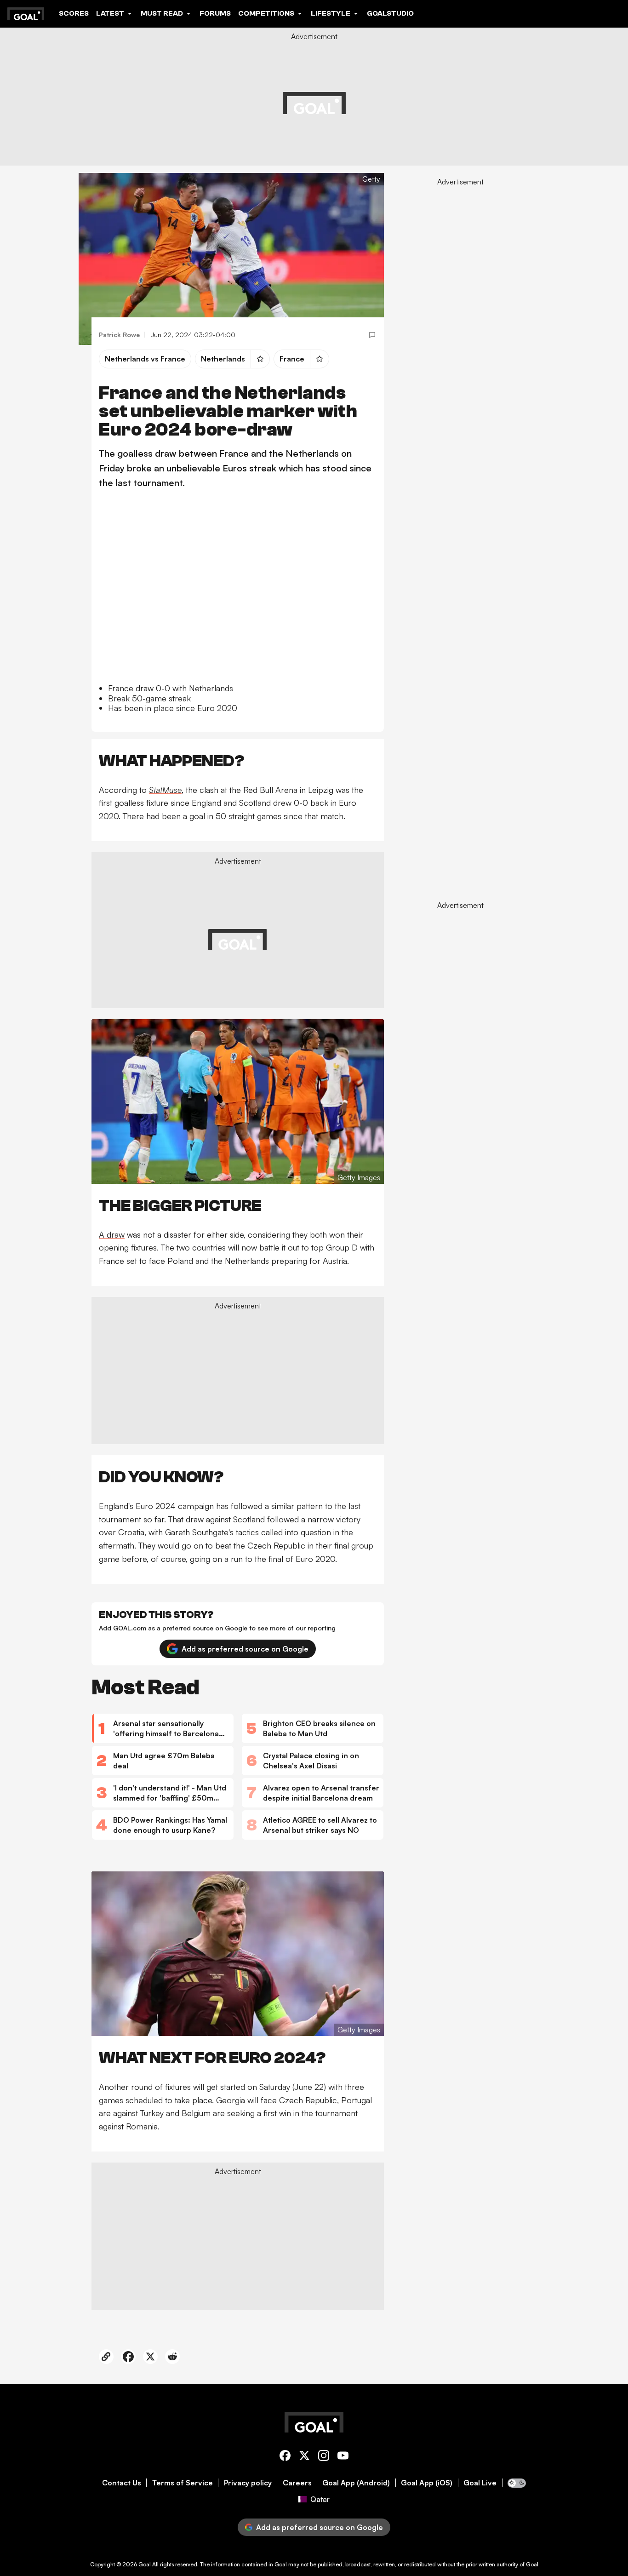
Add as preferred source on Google (245, 1649)
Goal (145, 2564)
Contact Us (122, 2483)
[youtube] (343, 2457)
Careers (297, 2483)
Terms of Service (183, 2483)
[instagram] (324, 2457)
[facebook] (285, 2457)
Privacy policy (248, 2483)
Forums (215, 13)
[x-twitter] (304, 2457)
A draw (112, 1234)
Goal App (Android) (356, 2483)
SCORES (74, 13)
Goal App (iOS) (427, 2483)
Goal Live (480, 2483)
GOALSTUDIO (390, 13)
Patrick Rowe (119, 335)
